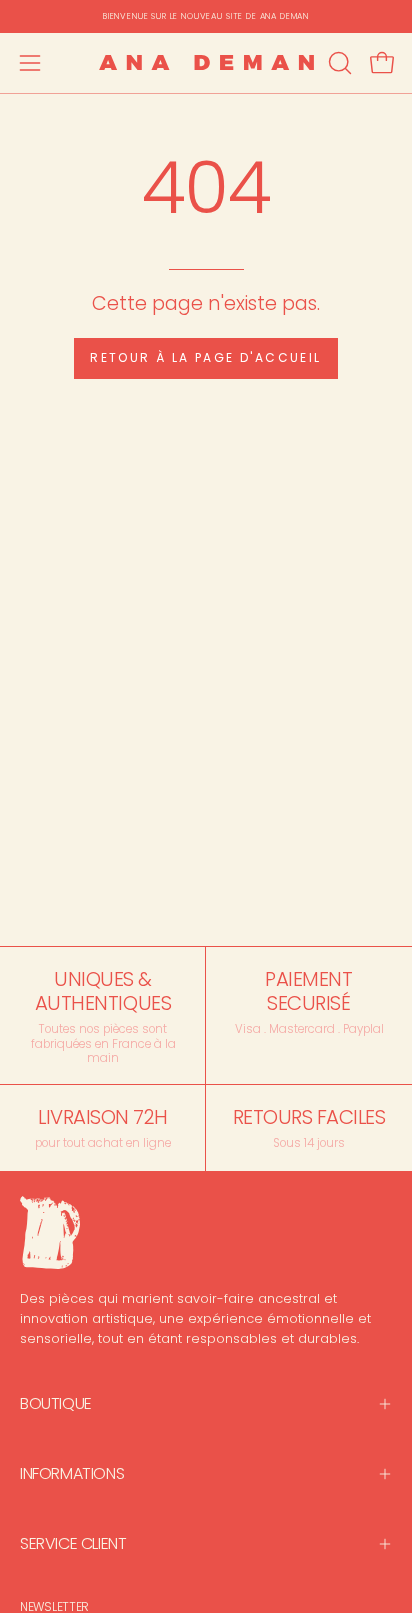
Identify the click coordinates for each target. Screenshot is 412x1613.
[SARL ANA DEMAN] (206, 63)
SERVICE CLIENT (73, 1543)
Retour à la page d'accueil (205, 357)
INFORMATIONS (72, 1473)
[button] (338, 63)
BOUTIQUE (56, 1403)
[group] (206, 16)
